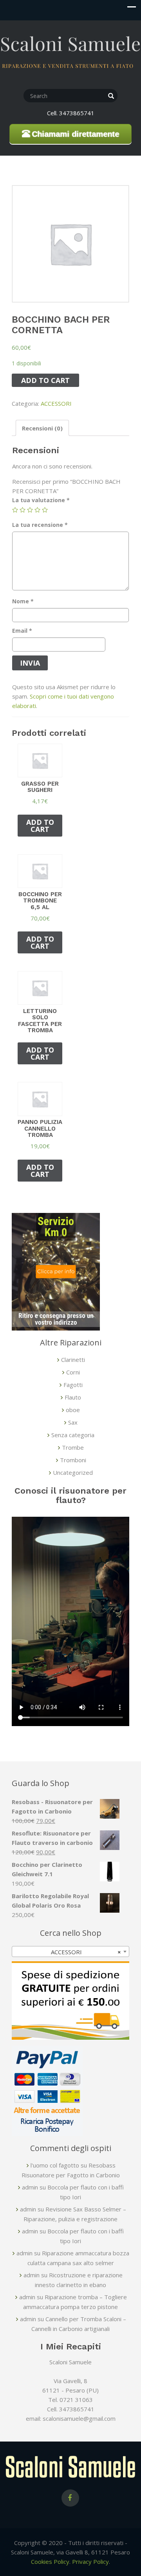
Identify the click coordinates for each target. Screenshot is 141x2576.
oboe (73, 1410)
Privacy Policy (90, 2561)
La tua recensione (40, 525)
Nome (23, 601)
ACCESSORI (56, 403)
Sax (73, 1422)
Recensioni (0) (42, 428)
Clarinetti (73, 1360)
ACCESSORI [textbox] (86, 1952)
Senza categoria (73, 1435)
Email (22, 631)
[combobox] (70, 1952)
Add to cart (45, 380)
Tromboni (73, 1460)
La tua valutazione (41, 500)
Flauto (73, 1397)
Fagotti (73, 1385)
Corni (73, 1372)
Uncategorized (73, 1472)
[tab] (42, 428)
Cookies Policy (50, 2561)
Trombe (73, 1447)
